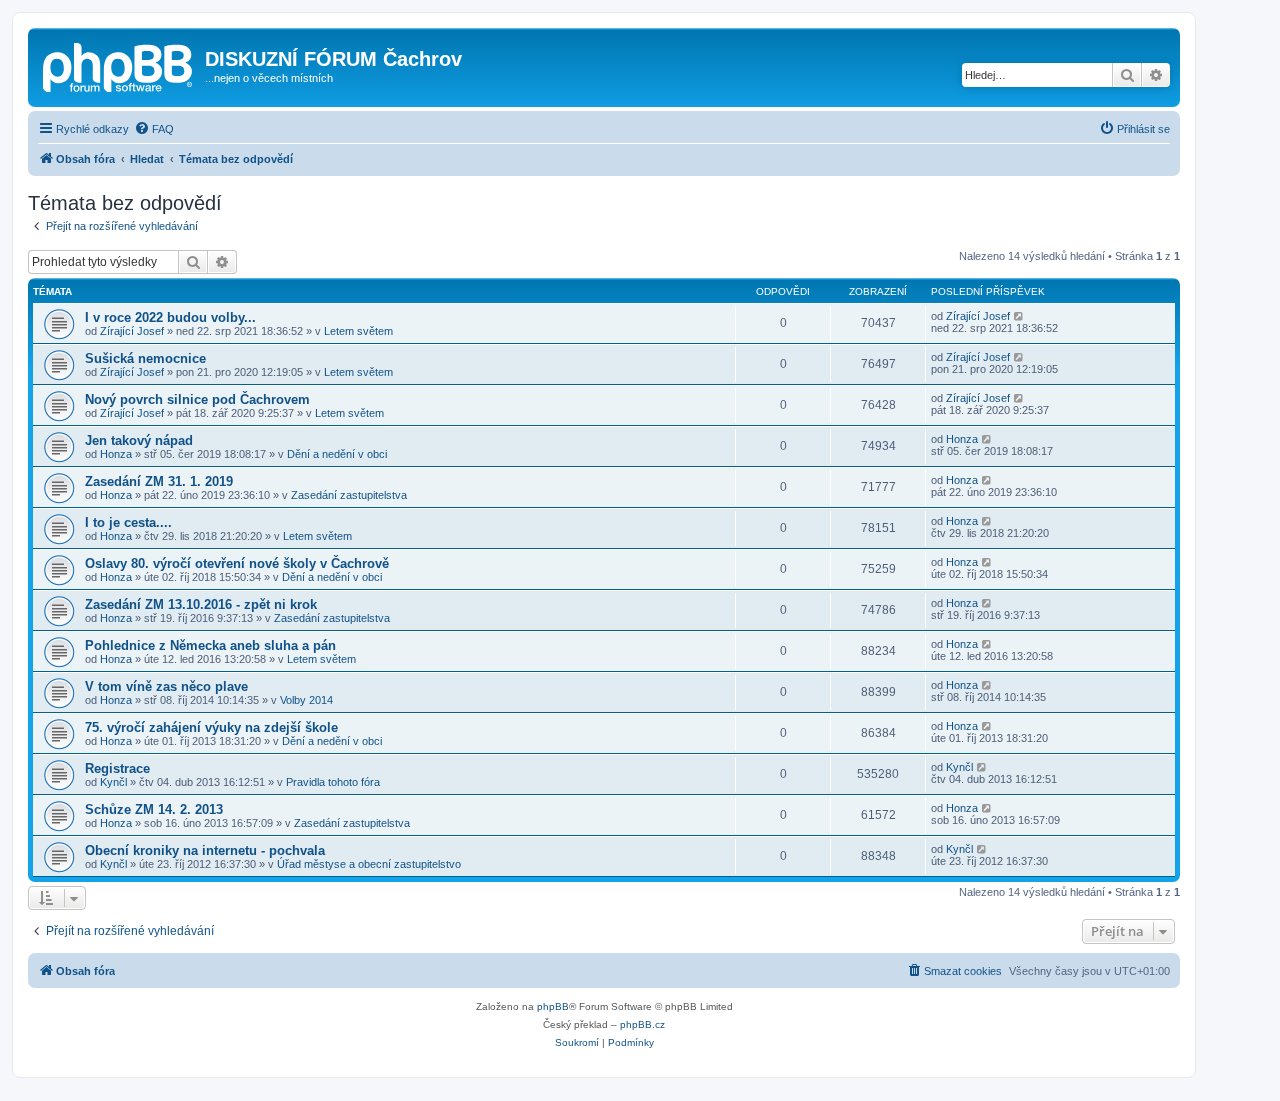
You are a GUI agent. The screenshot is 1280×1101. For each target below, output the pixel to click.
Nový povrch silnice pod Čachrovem (197, 399)
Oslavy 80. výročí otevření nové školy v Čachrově (237, 563)
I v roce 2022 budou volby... (170, 317)
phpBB (553, 1006)
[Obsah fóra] (119, 65)
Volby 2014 (306, 700)
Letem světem (358, 331)
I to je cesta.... (128, 522)
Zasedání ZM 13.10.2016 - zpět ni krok (201, 604)
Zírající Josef (132, 331)
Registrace (117, 768)
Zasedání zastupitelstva (349, 495)
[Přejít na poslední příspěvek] (1019, 316)
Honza (116, 454)
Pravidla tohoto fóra (333, 782)
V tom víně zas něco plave (166, 686)
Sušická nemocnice (145, 358)
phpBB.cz (642, 1024)
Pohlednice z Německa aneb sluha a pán (210, 645)
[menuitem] (154, 129)
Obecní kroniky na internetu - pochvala (205, 850)
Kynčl (113, 782)
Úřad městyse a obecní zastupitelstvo (369, 864)
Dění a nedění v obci (337, 454)
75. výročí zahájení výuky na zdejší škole (211, 727)
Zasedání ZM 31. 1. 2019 (159, 481)
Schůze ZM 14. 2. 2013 (154, 809)
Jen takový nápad (139, 440)
